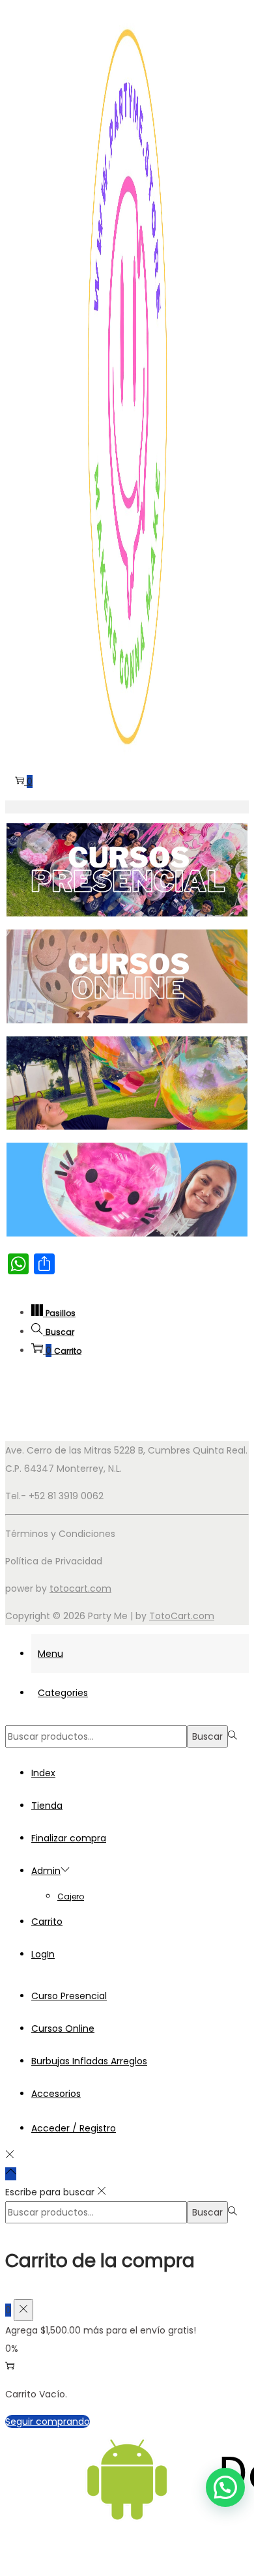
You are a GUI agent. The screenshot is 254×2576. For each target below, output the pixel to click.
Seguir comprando (48, 2422)
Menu (50, 1654)
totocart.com (80, 1588)
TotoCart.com (182, 1616)
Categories (63, 1693)
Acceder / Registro (74, 2128)
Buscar (207, 1736)
